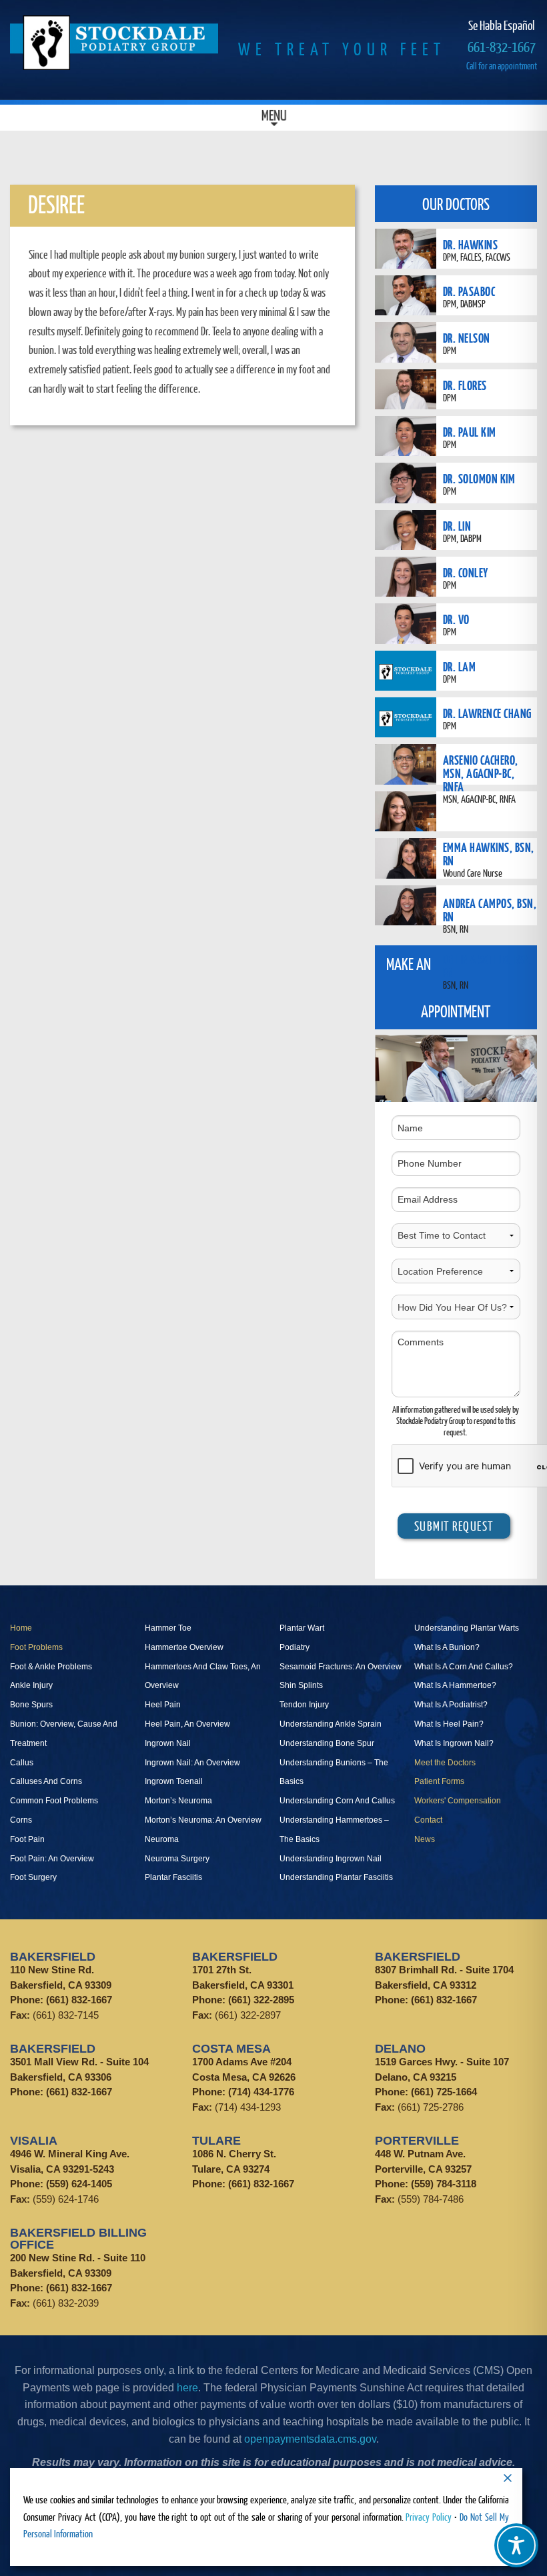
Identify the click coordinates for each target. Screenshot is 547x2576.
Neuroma (162, 1839)
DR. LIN (457, 526)
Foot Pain (27, 1839)
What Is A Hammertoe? (455, 1685)
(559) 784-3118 (444, 2184)
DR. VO (456, 619)
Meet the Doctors (445, 1763)
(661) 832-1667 (79, 2000)
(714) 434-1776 (261, 2092)
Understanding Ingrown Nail (331, 1859)
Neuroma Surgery (177, 1859)
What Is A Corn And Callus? (464, 1667)
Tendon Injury (304, 1705)
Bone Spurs (31, 1705)
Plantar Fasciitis (173, 1877)
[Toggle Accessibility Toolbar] (516, 2545)
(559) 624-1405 (79, 2184)
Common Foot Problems (54, 1801)
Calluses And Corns (46, 1781)
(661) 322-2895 (261, 2000)
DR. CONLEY (466, 572)
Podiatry (295, 1647)
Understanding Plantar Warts (467, 1628)
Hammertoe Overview (184, 1647)
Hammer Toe (168, 1628)
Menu (274, 117)
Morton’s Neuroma (178, 1801)
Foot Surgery (33, 1877)
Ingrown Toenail (174, 1781)
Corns (21, 1820)
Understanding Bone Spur (327, 1743)
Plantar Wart (302, 1628)
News (425, 1839)
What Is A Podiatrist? (451, 1705)
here (187, 2388)
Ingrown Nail (168, 1743)
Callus (22, 1763)
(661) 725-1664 (444, 2092)
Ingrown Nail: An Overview (192, 1763)
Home (21, 1628)
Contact (428, 1820)
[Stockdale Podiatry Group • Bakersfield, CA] (114, 43)
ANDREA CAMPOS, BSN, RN (490, 910)
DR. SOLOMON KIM (479, 478)
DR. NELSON (467, 338)
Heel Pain (163, 1705)
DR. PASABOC (469, 291)
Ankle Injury (31, 1685)
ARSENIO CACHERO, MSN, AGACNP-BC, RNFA (481, 773)
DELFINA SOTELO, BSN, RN (488, 966)
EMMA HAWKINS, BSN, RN (489, 854)
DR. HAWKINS (471, 244)
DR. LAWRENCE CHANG (487, 713)
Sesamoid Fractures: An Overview (341, 1667)
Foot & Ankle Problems (51, 1667)
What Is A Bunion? (447, 1647)
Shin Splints (301, 1685)
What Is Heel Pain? (449, 1724)
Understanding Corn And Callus (337, 1801)
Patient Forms (439, 1781)
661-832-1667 (502, 46)
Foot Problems (36, 1647)
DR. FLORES (465, 385)
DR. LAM (460, 666)
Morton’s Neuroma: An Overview (203, 1820)
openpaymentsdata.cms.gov (310, 2439)
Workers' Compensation (458, 1801)
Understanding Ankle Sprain (331, 1724)
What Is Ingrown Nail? (454, 1743)
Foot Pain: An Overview (52, 1859)
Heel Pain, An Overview (187, 1724)
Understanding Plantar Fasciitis (336, 1877)
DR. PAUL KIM (470, 432)
